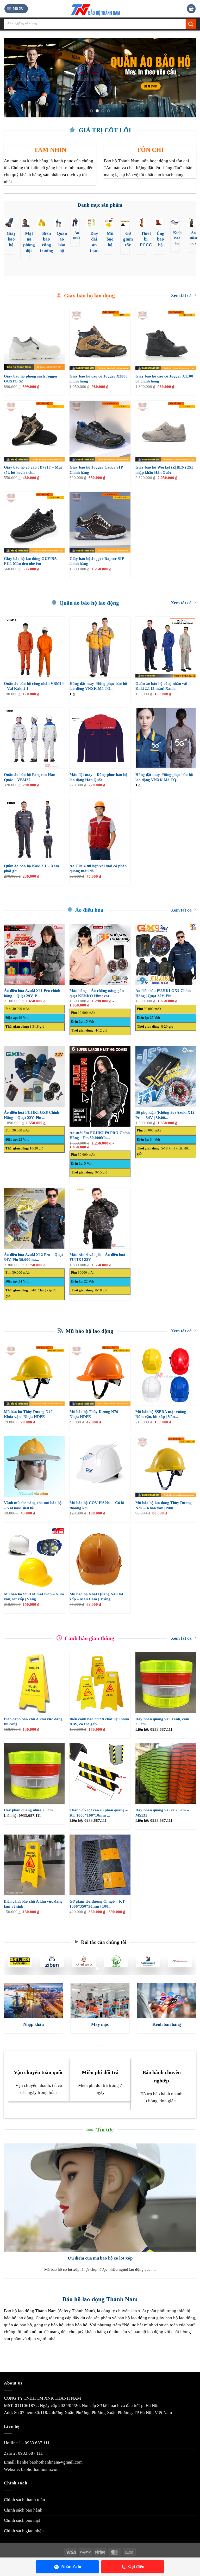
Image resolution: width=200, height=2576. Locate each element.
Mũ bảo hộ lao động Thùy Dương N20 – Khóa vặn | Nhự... (164, 1505)
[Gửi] (191, 24)
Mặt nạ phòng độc (29, 242)
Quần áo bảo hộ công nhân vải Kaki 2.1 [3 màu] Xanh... (161, 686)
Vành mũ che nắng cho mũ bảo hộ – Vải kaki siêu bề (33, 1505)
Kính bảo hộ (177, 238)
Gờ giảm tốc (128, 239)
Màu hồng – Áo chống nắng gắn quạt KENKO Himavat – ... (97, 993)
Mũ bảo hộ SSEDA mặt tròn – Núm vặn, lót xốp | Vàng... (34, 1597)
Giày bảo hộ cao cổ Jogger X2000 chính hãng (99, 379)
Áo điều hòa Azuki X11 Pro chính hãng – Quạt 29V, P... (32, 993)
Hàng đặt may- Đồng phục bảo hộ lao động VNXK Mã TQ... (98, 686)
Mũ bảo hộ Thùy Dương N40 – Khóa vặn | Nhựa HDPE (30, 1414)
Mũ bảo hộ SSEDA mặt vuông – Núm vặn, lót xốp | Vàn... (162, 1414)
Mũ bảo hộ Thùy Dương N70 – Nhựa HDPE (95, 1414)
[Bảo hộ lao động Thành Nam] (100, 9)
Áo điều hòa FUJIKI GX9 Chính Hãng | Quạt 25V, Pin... (163, 993)
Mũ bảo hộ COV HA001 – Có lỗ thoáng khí (97, 1505)
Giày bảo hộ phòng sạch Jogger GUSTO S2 (31, 379)
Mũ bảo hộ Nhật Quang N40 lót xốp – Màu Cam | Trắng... (96, 1597)
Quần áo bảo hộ (62, 242)
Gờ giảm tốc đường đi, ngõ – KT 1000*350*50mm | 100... (97, 1904)
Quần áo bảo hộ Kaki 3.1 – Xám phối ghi (32, 868)
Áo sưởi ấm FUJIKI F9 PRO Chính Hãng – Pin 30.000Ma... (100, 1135)
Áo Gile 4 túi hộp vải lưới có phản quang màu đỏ (98, 868)
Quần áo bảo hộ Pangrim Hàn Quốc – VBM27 (30, 777)
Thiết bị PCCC (146, 239)
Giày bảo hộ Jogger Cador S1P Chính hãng (96, 470)
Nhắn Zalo (71, 2566)
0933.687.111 (37, 2443)
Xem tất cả (181, 295)
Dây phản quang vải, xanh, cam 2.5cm (162, 1722)
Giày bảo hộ (11, 239)
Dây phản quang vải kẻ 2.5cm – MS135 (162, 1813)
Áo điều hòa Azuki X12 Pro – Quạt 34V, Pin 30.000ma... (33, 1257)
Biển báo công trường (46, 242)
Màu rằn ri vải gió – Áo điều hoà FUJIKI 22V (97, 1257)
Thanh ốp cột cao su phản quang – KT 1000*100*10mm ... (99, 1813)
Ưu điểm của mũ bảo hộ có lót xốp (100, 2258)
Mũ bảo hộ (110, 239)
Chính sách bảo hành (23, 2510)
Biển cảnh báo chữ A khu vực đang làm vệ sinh (33, 1904)
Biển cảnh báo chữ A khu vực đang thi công (33, 1722)
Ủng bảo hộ (160, 239)
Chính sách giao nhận (24, 2531)
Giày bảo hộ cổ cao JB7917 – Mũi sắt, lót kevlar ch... (33, 470)
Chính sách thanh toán (24, 2500)
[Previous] (14, 78)
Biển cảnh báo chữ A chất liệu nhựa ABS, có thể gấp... (99, 1722)
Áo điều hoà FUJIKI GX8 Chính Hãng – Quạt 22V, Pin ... (32, 1115)
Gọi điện (136, 2566)
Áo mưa (77, 235)
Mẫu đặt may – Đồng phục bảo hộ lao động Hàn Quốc (98, 777)
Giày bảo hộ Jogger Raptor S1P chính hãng (97, 561)
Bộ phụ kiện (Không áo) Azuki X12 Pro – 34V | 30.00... (165, 1115)
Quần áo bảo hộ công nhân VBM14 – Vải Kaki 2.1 (34, 686)
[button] (16, 9)
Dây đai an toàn (94, 242)
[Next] (186, 78)
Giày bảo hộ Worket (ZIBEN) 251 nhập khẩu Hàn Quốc (164, 470)
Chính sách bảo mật (22, 2520)
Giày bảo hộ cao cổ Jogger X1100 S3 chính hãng (164, 379)
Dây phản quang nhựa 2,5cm (28, 1810)
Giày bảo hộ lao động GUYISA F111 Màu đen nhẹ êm (30, 561)
